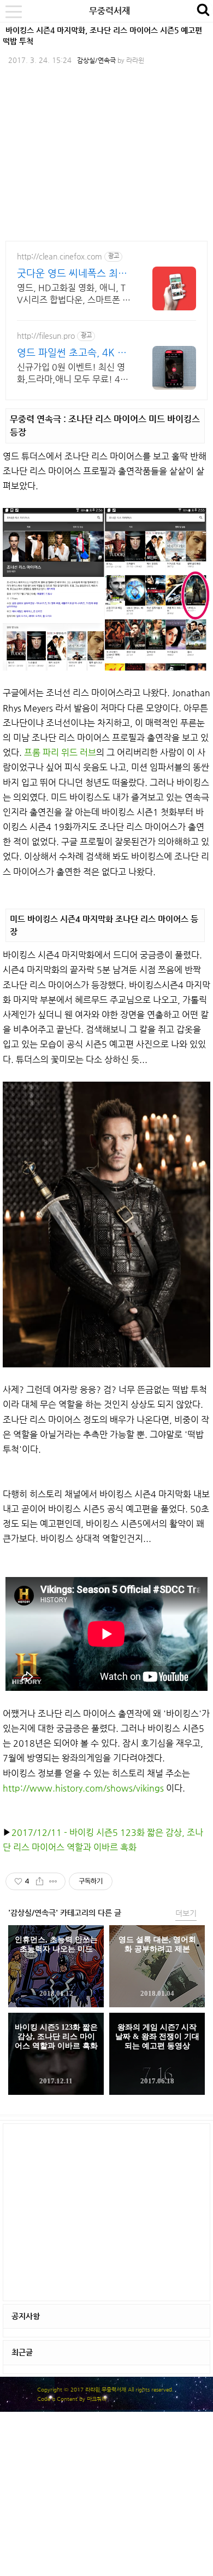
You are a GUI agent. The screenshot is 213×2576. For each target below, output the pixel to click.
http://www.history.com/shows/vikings (83, 1788)
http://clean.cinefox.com (60, 256)
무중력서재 (110, 11)
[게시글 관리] (53, 1881)
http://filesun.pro (46, 336)
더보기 (186, 1913)
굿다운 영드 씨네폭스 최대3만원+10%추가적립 (72, 273)
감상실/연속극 (96, 60)
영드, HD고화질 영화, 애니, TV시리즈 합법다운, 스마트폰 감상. (74, 294)
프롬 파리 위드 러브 (60, 752)
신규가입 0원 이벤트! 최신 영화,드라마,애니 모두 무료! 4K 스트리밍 (71, 374)
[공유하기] (40, 1881)
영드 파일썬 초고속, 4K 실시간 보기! (72, 353)
